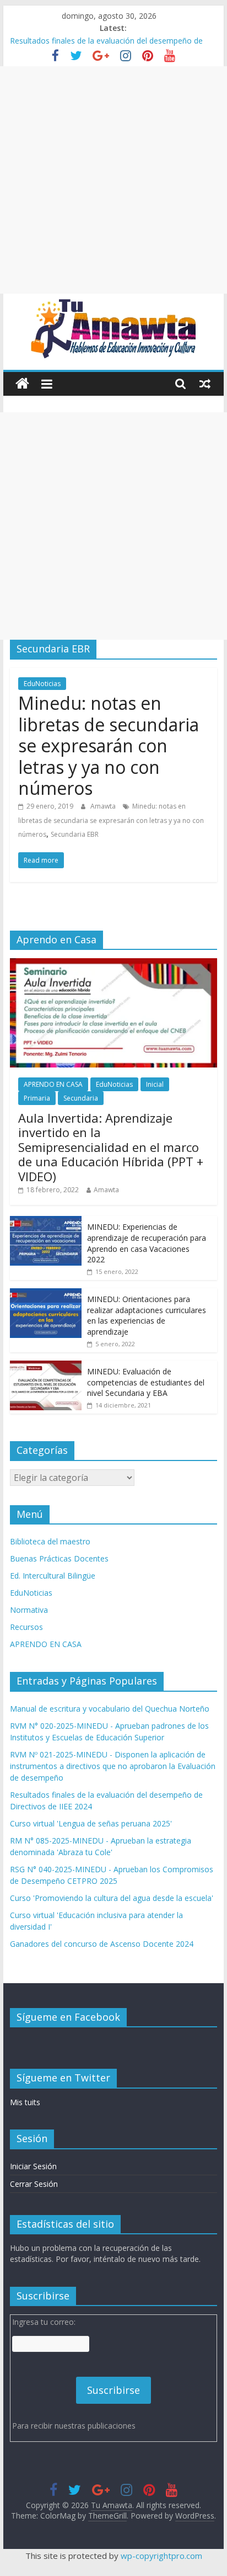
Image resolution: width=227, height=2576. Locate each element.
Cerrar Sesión (34, 2184)
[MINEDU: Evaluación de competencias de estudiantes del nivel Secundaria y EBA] (46, 1366)
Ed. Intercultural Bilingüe (53, 1576)
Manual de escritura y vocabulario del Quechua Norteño (110, 1709)
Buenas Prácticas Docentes (59, 1558)
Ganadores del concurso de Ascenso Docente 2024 (102, 1944)
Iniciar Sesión (33, 2166)
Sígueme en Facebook (68, 2017)
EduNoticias (42, 684)
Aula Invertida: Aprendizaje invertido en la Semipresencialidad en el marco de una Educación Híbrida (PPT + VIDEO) (111, 1147)
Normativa (29, 1610)
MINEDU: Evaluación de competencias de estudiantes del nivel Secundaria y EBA (146, 1382)
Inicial (155, 1084)
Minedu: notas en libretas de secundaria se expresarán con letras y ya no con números (109, 745)
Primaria (37, 1098)
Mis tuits (25, 2102)
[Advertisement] (113, 180)
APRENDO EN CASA (53, 1084)
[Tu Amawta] (22, 384)
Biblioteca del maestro (50, 1541)
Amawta (104, 806)
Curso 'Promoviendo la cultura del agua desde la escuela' (112, 1898)
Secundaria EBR (75, 834)
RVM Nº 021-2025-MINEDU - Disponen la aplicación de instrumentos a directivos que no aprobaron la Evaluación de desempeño (113, 1766)
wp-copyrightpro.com (161, 2556)
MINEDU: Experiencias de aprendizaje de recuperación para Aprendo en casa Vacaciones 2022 (147, 1243)
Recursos (26, 1627)
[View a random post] (205, 384)
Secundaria (81, 1098)
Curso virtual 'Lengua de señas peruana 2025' (91, 1823)
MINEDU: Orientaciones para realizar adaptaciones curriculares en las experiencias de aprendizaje (147, 1315)
